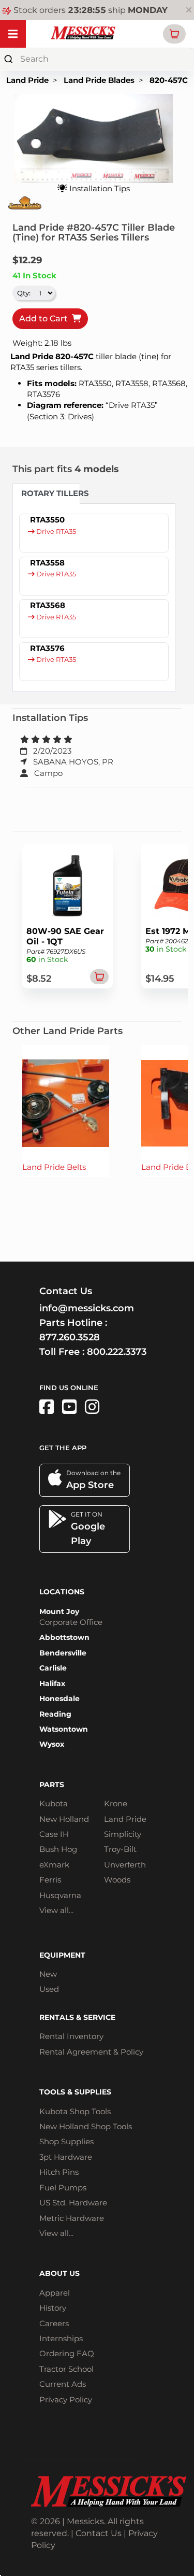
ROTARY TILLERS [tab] (51, 493)
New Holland (64, 1819)
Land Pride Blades (99, 80)
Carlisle (53, 1668)
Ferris (50, 1880)
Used (49, 1989)
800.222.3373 (117, 1352)
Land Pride (27, 80)
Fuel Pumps (63, 2188)
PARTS (52, 1785)
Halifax (52, 1683)
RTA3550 (47, 520)
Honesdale (59, 1699)
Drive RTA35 (55, 532)
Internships (61, 2338)
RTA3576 (47, 648)
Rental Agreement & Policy (91, 2052)
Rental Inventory (71, 2036)
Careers (54, 2323)
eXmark (54, 1865)
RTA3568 (48, 605)
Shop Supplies (66, 2141)
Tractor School (66, 2369)
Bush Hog (58, 1849)
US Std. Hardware (73, 2203)
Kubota (54, 1803)
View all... (56, 1910)
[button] (174, 34)
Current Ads (63, 2384)
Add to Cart (46, 319)
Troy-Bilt (120, 1849)
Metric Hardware (72, 2218)
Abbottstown (64, 1637)
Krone (116, 1803)
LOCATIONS (62, 1592)
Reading (55, 1714)
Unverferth (125, 1865)
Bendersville (63, 1653)
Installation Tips (99, 188)
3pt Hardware (66, 2157)
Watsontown (64, 1729)
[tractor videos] (69, 1407)
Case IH (54, 1834)
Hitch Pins (59, 2172)
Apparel (55, 2293)
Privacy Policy (66, 2400)
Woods (117, 1880)
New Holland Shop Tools (86, 2126)
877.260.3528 (70, 1337)
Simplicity (123, 1834)
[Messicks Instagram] (92, 1407)
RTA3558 (47, 563)
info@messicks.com (87, 1308)
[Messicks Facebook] (47, 1407)
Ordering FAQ (67, 2353)
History (53, 2308)
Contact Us (99, 2533)
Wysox (52, 1744)
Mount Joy (59, 1611)
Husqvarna (60, 1895)
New (48, 1974)
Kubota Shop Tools (75, 2111)
